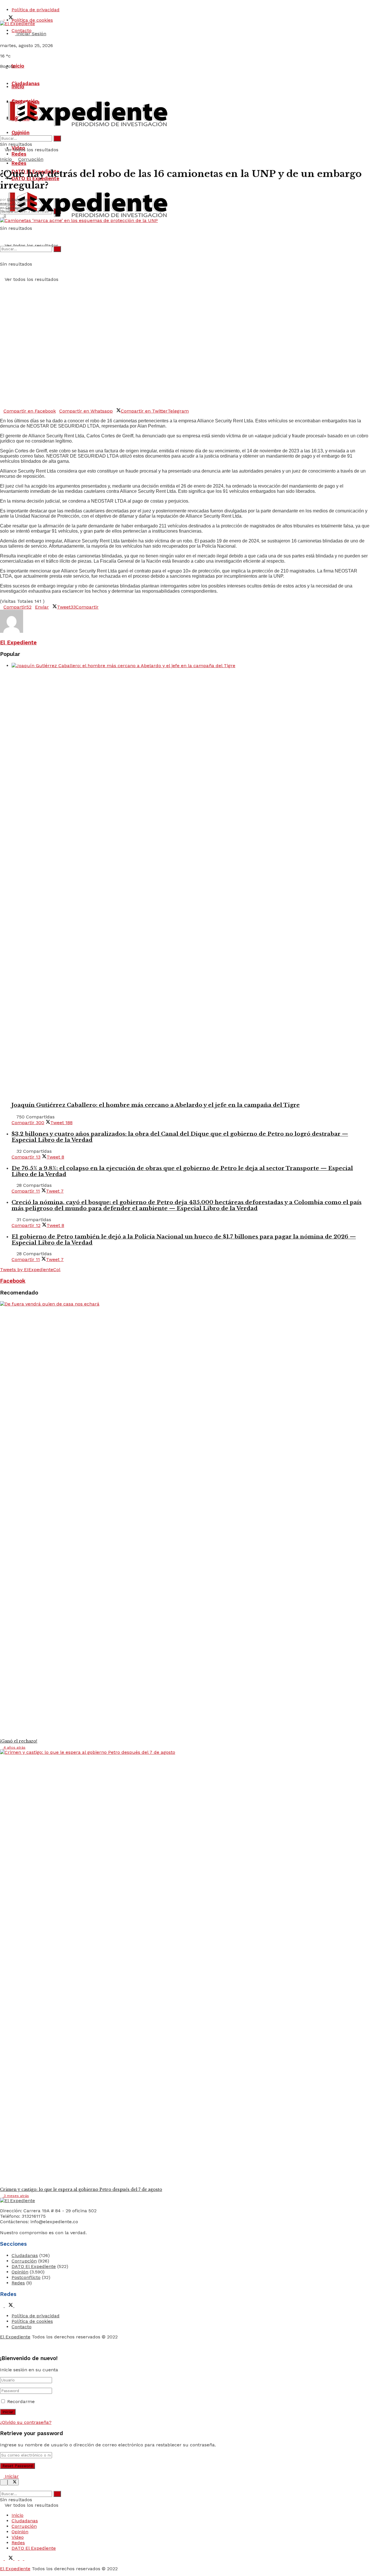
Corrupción (31, 159)
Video (18, 2537)
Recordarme (21, 2401)
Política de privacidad (36, 10)
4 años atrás (14, 1747)
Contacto (22, 2327)
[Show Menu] (2, 97)
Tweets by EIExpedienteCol (30, 1270)
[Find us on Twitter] (10, 2306)
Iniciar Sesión (31, 34)
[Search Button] (2, 233)
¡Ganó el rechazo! (19, 1741)
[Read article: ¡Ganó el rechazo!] (185, 1518)
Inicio (18, 66)
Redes (19, 163)
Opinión (21, 133)
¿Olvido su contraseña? (26, 2422)
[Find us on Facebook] (2, 2306)
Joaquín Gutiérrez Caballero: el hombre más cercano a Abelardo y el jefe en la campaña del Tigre (156, 1105)
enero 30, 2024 (13, 204)
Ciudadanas (26, 83)
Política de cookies (32, 2321)
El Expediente (19, 199)
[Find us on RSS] (22, 2559)
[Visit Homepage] (17, 24)
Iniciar (11, 2476)
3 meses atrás (16, 2196)
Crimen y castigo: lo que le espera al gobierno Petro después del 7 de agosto (81, 2189)
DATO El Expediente (34, 2266)
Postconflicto (26, 2277)
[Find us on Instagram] (16, 2306)
